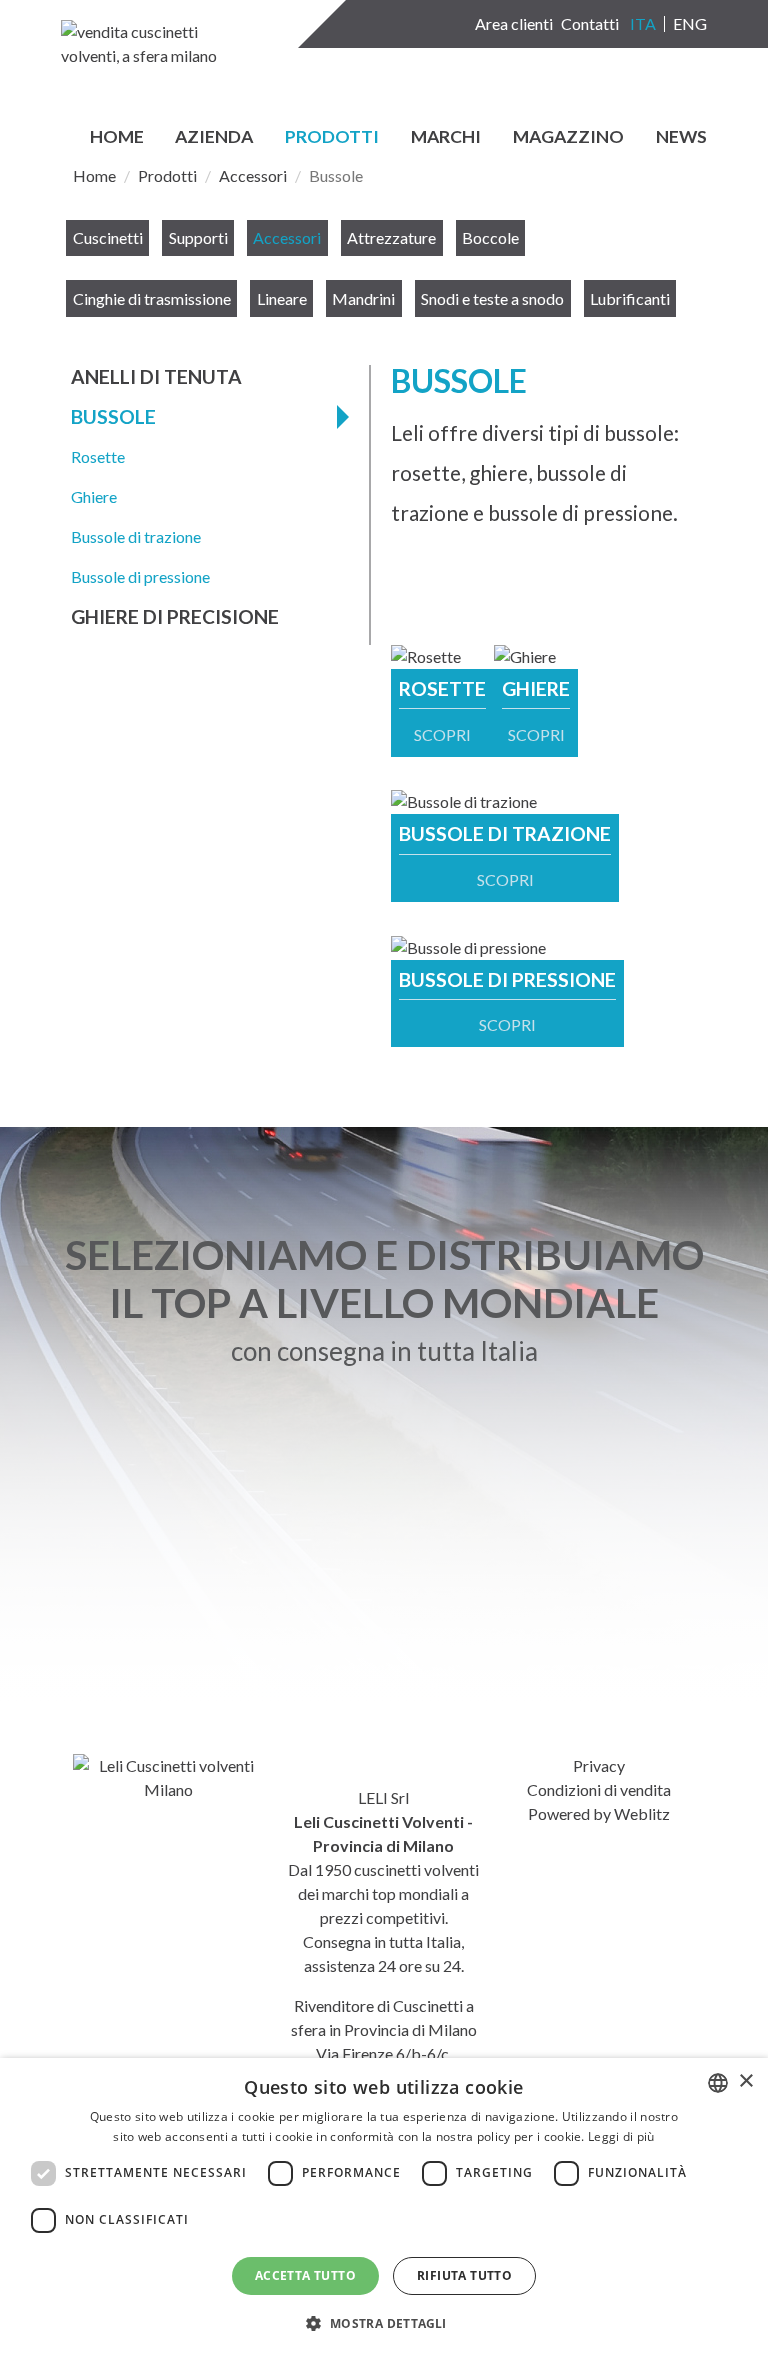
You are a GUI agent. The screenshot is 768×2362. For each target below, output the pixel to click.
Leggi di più (621, 2136)
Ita (643, 23)
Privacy (599, 1765)
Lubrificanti (630, 298)
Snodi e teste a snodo (492, 298)
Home (117, 137)
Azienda (214, 137)
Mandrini (363, 298)
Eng (690, 23)
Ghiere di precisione (175, 616)
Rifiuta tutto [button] (464, 2275)
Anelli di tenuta (156, 376)
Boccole (490, 237)
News (681, 137)
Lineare (282, 298)
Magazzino (568, 137)
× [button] (745, 2081)
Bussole (113, 416)
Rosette (98, 456)
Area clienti (514, 23)
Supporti (198, 237)
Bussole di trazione (136, 536)
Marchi (446, 137)
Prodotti (332, 137)
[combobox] (718, 2083)
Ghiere (94, 496)
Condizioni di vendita (599, 1789)
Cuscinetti (108, 237)
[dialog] (384, 2210)
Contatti (590, 23)
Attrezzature (391, 237)
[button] (383, 2324)
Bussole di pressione (140, 576)
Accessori (253, 175)
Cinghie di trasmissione (152, 298)
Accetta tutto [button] (305, 2275)
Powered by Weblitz (599, 1813)
